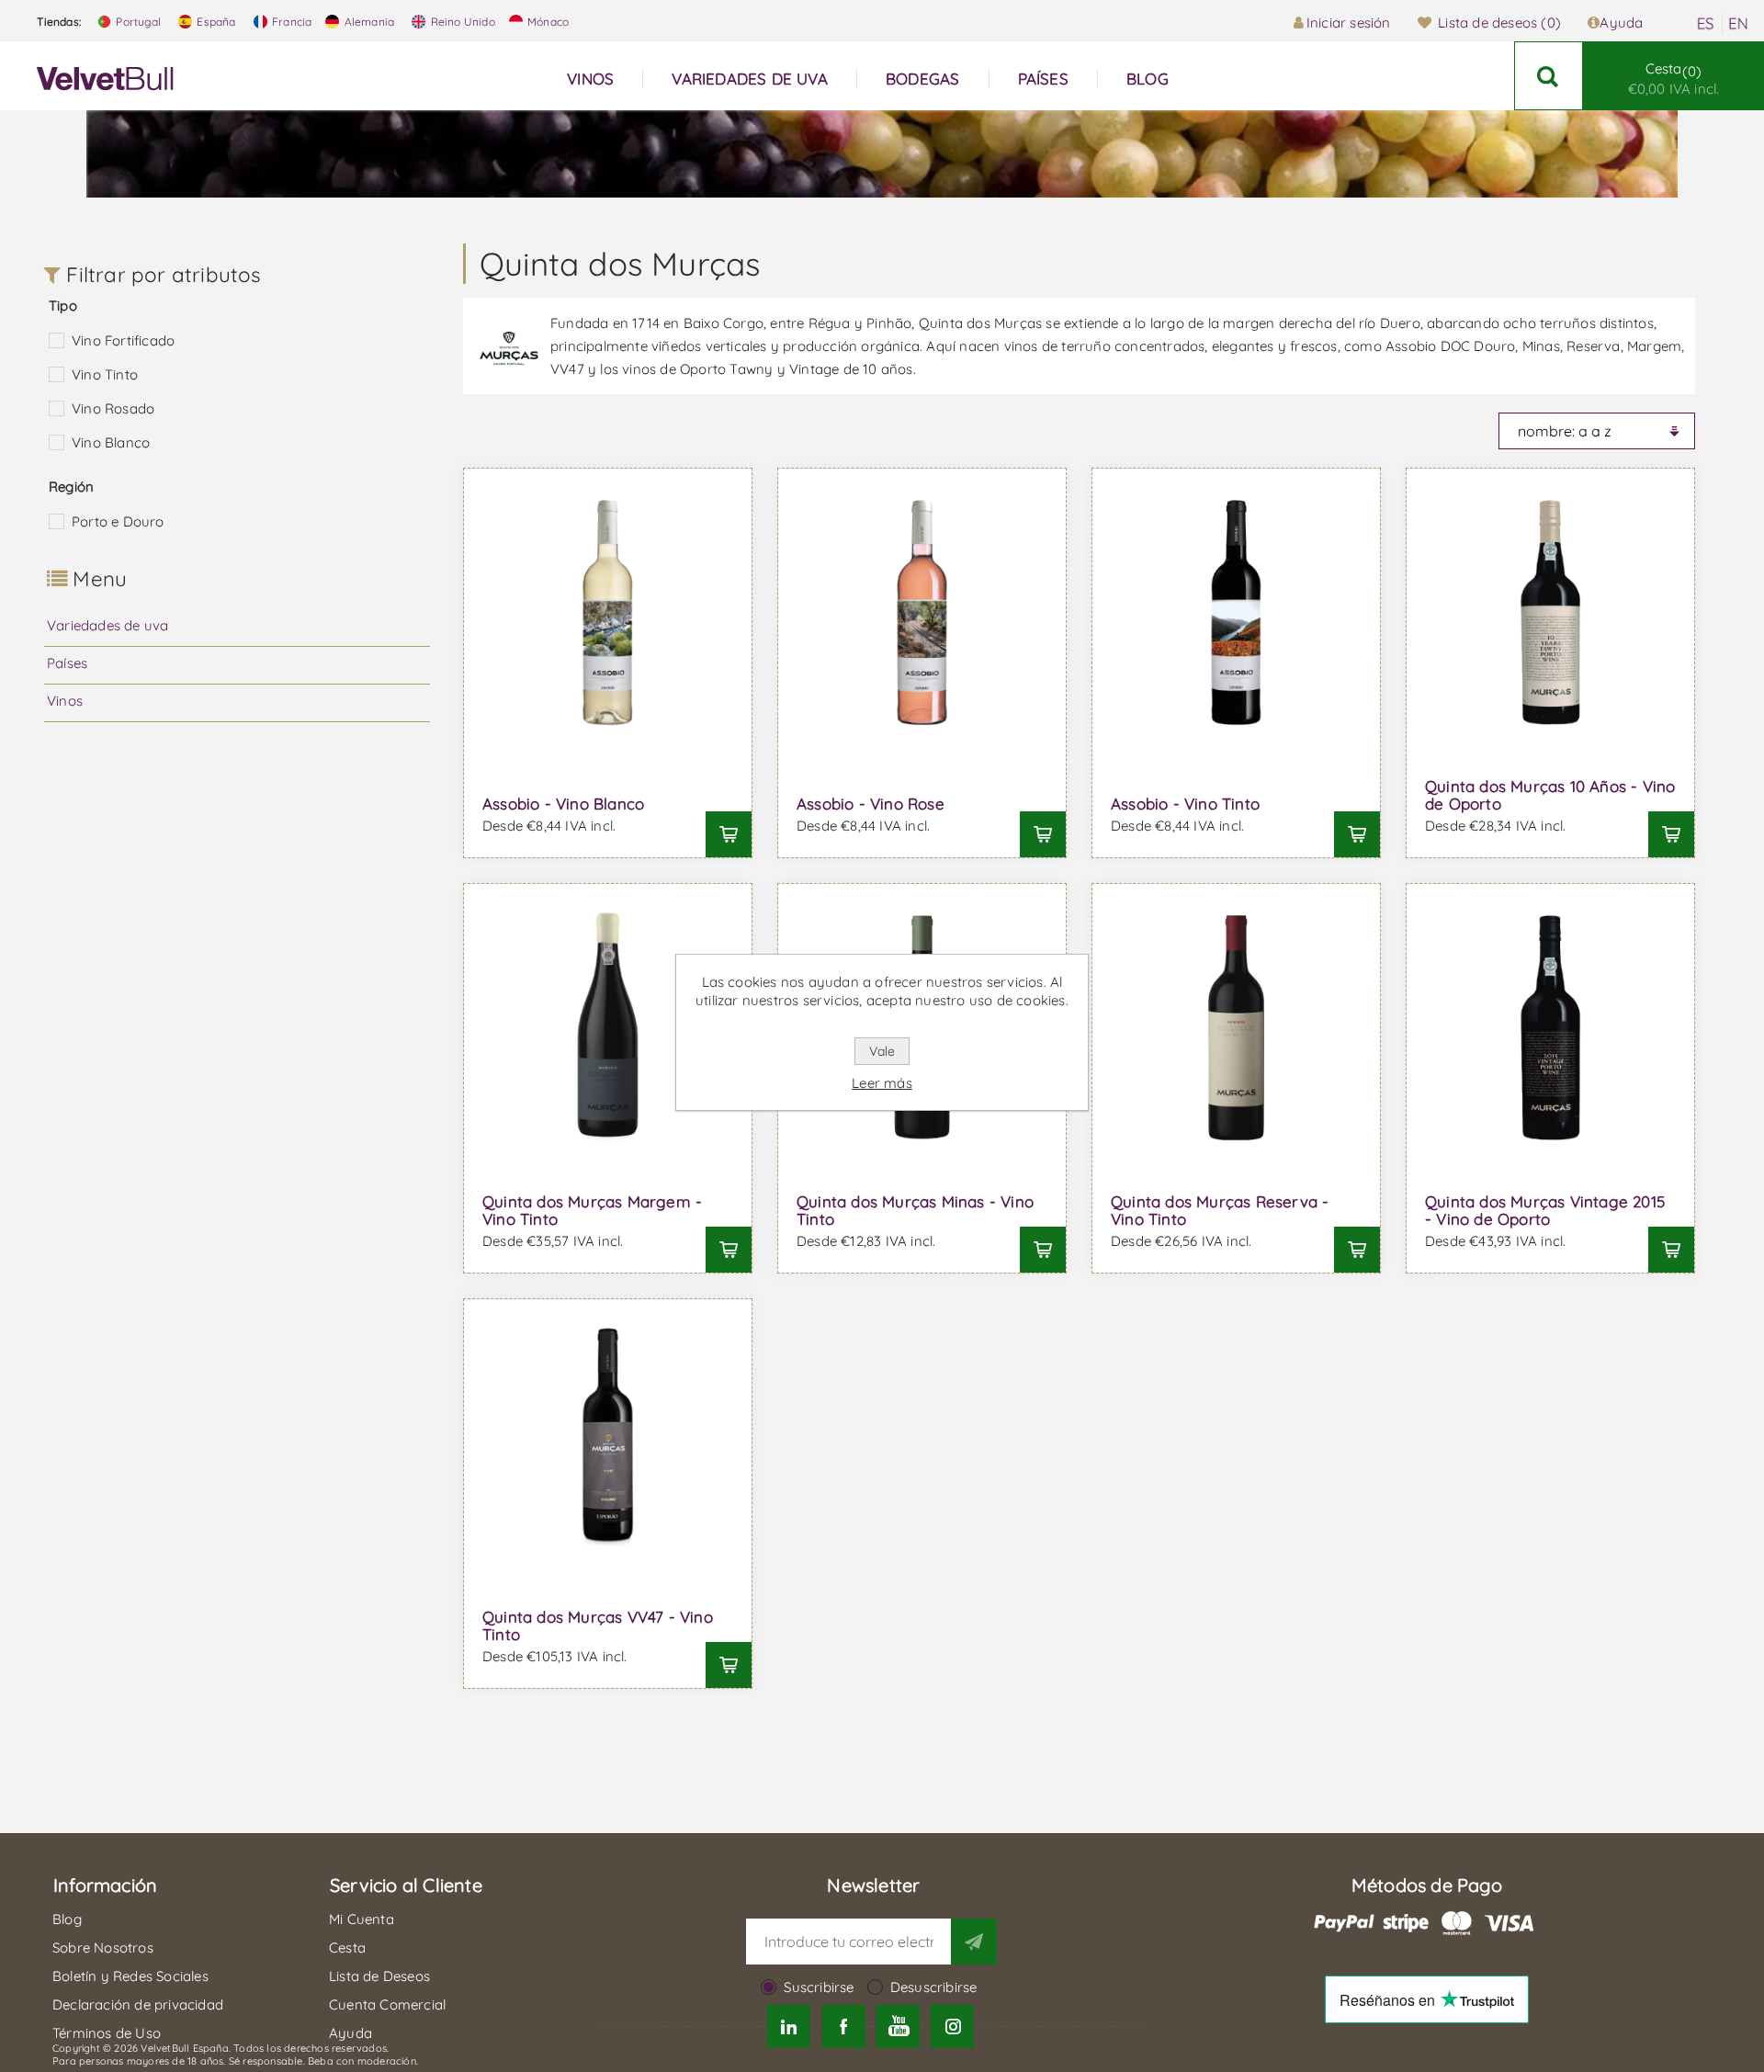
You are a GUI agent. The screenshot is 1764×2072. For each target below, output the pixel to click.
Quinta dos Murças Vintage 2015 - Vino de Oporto (1545, 1210)
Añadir (729, 834)
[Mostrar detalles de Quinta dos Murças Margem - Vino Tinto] (608, 1028)
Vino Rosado (113, 408)
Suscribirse (819, 1987)
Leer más (882, 1083)
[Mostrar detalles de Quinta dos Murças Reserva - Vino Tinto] (1236, 1028)
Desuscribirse (934, 1987)
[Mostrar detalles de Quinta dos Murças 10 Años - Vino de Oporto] (1550, 612)
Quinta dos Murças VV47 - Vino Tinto (598, 1625)
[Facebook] (843, 2027)
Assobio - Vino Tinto (1185, 804)
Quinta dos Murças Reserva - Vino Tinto (1220, 1210)
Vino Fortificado (123, 340)
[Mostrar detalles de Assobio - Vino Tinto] (1236, 612)
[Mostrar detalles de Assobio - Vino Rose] (922, 612)
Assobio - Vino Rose (871, 804)
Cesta (1674, 79)
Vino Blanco (111, 442)
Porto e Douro (118, 521)
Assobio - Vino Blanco (563, 804)
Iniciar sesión (1349, 23)
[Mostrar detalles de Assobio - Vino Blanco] (608, 612)
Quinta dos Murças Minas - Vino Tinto (915, 1210)
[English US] (1738, 24)
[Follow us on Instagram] (952, 2027)
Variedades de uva (107, 625)
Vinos (65, 701)
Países (67, 663)
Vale (882, 1051)
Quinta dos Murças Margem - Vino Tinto (592, 1210)
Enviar (974, 1942)
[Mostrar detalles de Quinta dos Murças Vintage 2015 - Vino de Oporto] (1550, 1028)
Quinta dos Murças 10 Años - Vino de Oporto (1550, 795)
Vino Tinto (105, 374)
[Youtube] (898, 2027)
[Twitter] (789, 2027)
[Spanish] (1705, 24)
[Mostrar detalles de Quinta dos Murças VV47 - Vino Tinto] (608, 1443)
